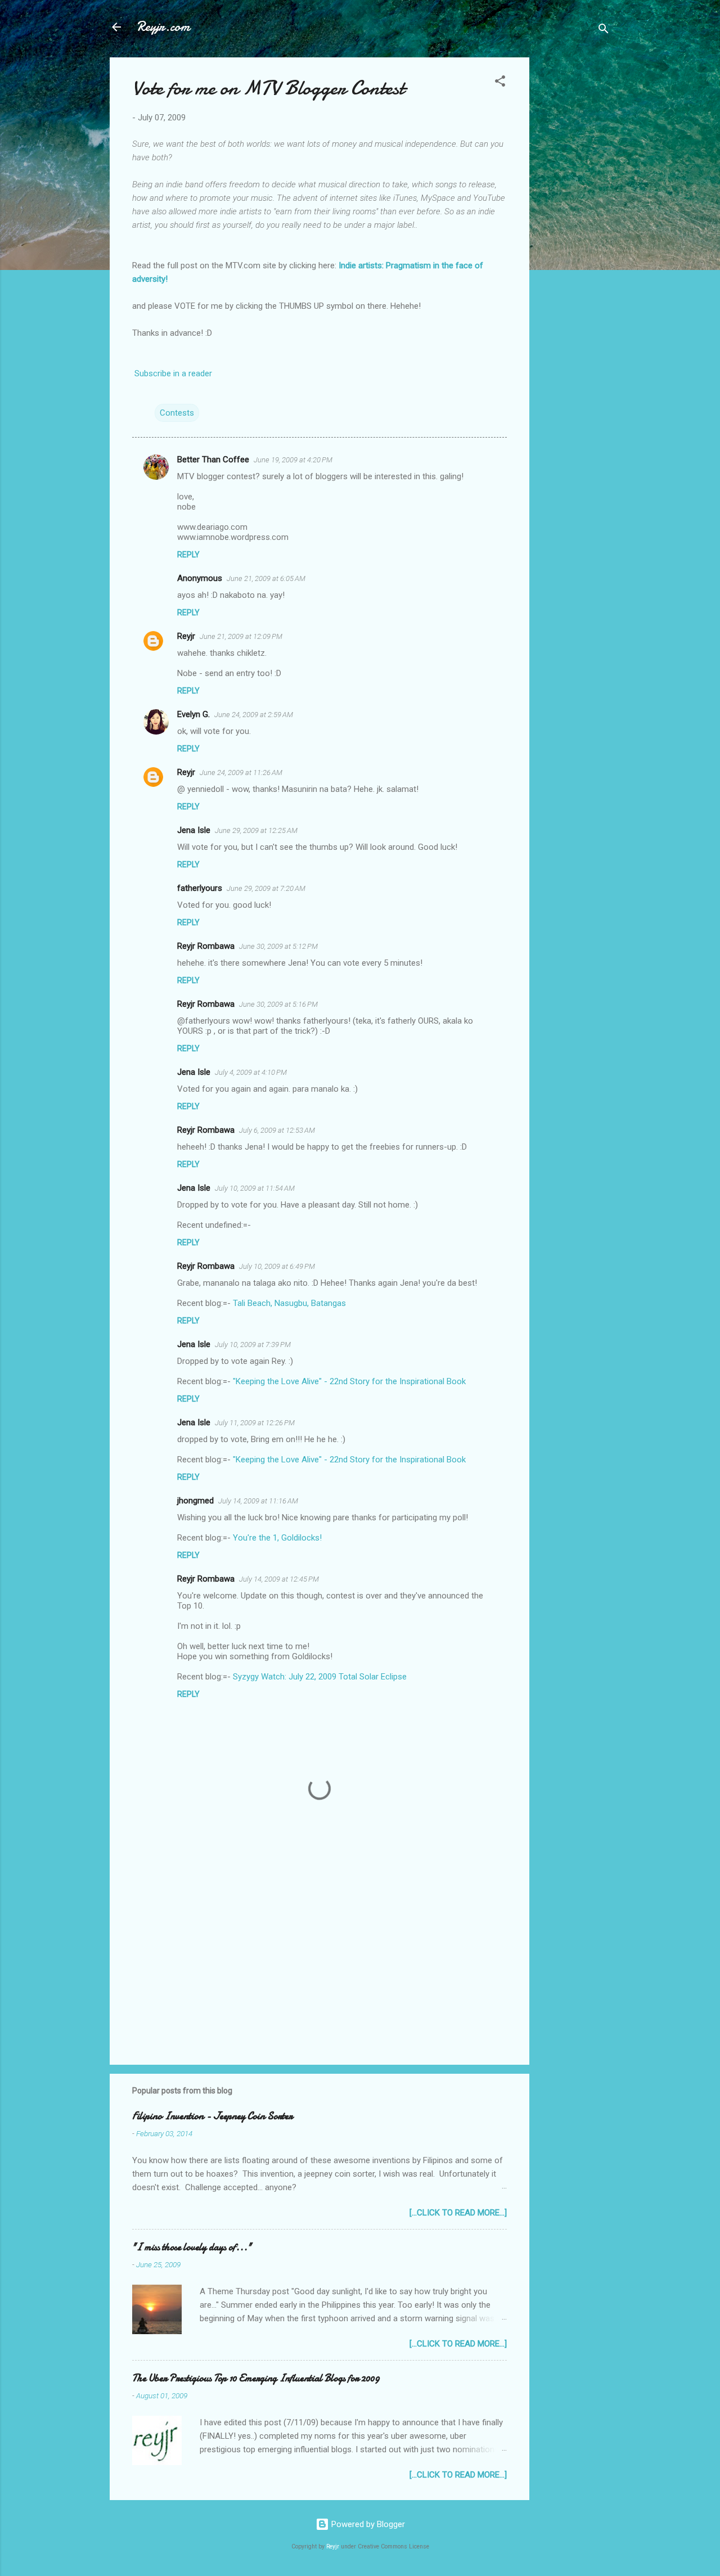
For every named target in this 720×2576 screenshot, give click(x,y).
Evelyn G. (193, 714)
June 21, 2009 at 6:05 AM (266, 578)
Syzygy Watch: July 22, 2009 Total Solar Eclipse (320, 1677)
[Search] (604, 31)
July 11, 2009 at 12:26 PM (255, 1423)
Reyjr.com (163, 27)
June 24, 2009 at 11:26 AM (241, 773)
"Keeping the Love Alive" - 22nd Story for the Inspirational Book (349, 1381)
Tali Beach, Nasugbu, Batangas (289, 1303)
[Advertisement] (574, 226)
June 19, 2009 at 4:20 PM (293, 460)
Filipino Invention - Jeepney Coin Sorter (212, 2116)
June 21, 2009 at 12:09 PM (241, 636)
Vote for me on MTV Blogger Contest (268, 88)
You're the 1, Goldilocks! (277, 1538)
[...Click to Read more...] (458, 2213)
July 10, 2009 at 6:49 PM (277, 1266)
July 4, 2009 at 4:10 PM (251, 1072)
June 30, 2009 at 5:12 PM (278, 946)
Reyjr (186, 636)
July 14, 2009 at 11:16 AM (258, 1501)
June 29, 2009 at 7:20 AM (266, 888)
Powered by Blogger (367, 2524)
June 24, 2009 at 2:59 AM (254, 715)
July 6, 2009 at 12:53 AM (277, 1130)
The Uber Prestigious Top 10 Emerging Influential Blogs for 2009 (256, 2378)
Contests (177, 413)
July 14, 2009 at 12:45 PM (279, 1579)
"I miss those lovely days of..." (192, 2247)
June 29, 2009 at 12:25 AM (256, 830)
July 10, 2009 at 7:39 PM (253, 1345)
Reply (188, 555)
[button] (500, 83)
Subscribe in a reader (173, 373)
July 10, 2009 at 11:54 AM (255, 1188)
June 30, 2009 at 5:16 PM (278, 1004)
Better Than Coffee (213, 460)
